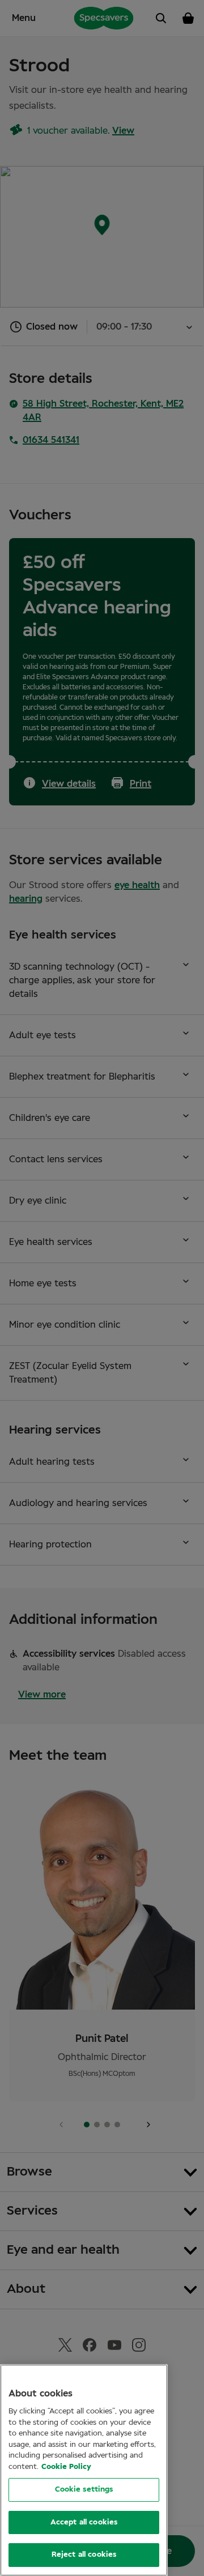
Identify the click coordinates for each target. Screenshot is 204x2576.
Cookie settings (84, 2490)
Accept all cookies (84, 2522)
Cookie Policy (66, 2467)
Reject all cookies (84, 2555)
